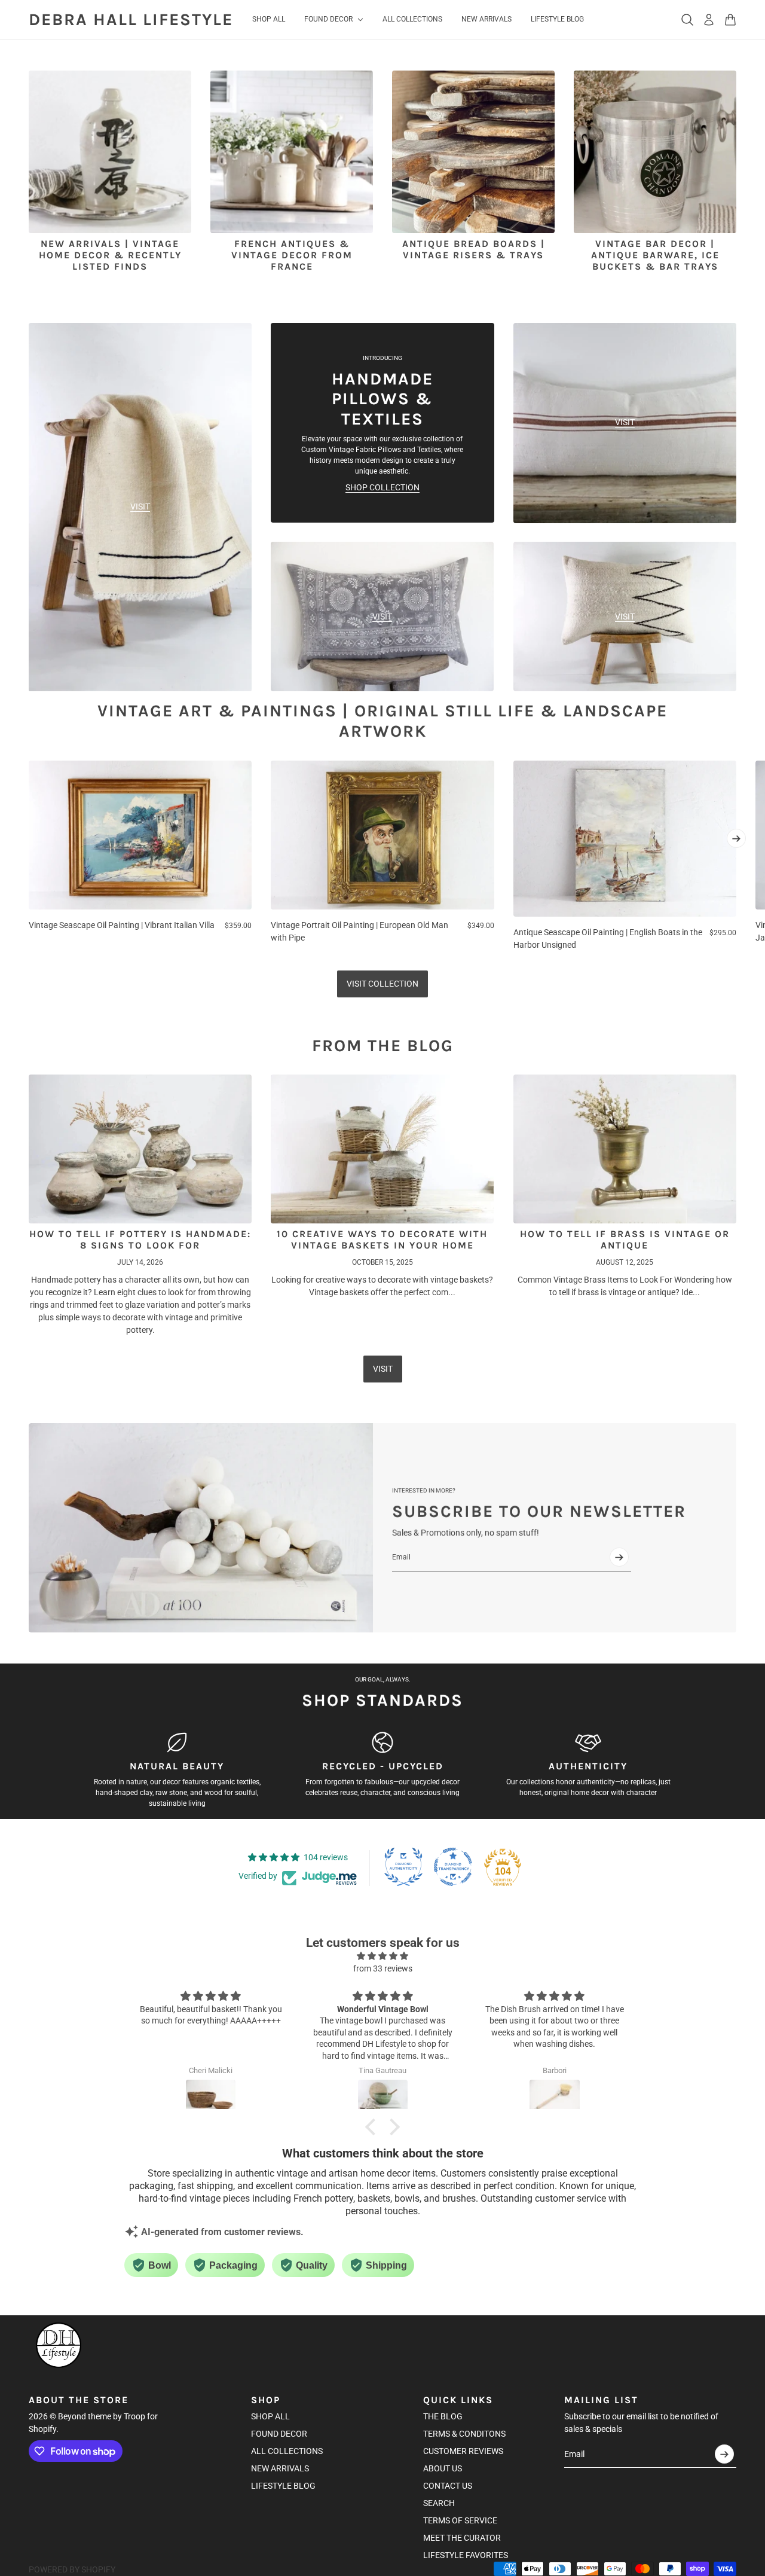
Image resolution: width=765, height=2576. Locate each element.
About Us (443, 2468)
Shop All (270, 2416)
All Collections (287, 2451)
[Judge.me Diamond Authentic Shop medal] (403, 1867)
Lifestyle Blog (283, 2486)
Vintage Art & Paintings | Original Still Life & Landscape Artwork (382, 721)
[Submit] (619, 1557)
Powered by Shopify (72, 2569)
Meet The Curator (462, 2538)
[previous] (29, 856)
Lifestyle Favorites (466, 2555)
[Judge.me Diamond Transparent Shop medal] (453, 1867)
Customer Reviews (463, 2451)
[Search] (687, 20)
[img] (382, 1956)
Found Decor (279, 2434)
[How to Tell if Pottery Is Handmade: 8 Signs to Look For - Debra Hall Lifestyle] (140, 1149)
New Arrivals (280, 2468)
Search (439, 2503)
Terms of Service (460, 2520)
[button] (374, 2127)
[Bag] (730, 20)
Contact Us (448, 2486)
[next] (736, 838)
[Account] (709, 20)
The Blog (443, 2416)
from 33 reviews (383, 1968)
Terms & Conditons (464, 2434)
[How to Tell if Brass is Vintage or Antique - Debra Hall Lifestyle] (625, 1149)
